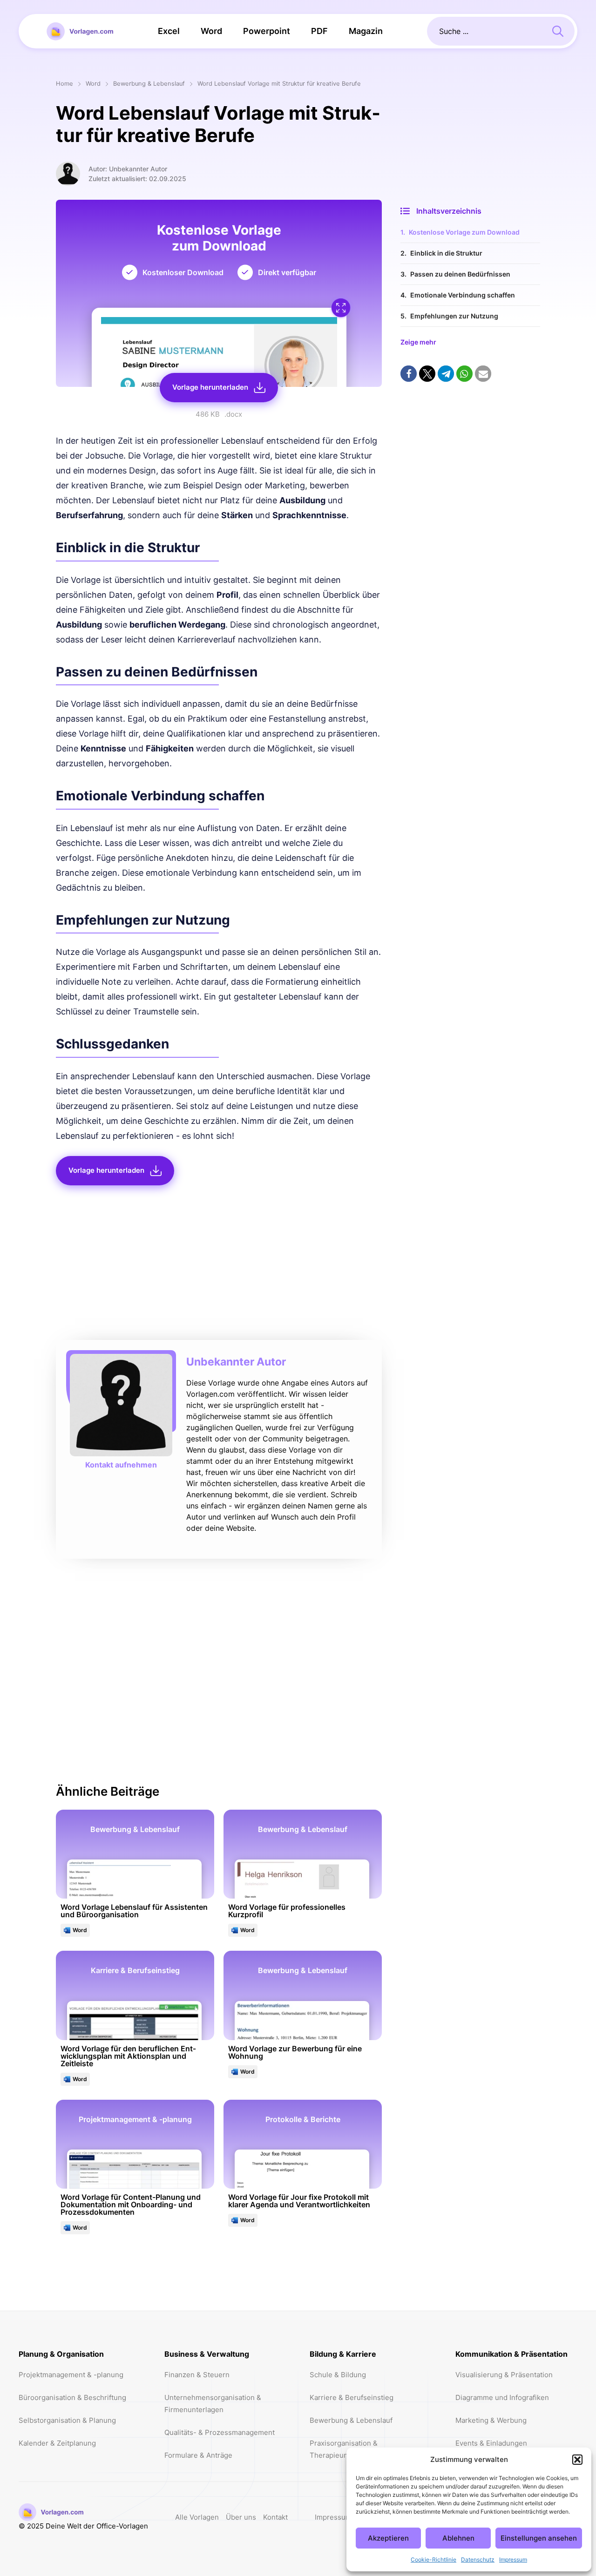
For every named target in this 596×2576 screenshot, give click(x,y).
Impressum (513, 2559)
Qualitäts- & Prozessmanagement (220, 2432)
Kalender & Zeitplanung (57, 2443)
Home (64, 84)
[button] (577, 2460)
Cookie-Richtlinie (433, 2559)
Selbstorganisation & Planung (67, 2420)
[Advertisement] (219, 1265)
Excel (169, 31)
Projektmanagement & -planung (71, 2375)
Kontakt (275, 2517)
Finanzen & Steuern (197, 2375)
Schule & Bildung (338, 2375)
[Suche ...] (558, 30)
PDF (319, 31)
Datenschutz (478, 2559)
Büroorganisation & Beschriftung (72, 2397)
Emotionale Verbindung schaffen (463, 295)
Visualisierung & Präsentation (504, 2375)
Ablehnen (458, 2538)
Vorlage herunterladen (210, 387)
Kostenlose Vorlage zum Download (464, 232)
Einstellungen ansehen (539, 2538)
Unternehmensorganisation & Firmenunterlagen (213, 2404)
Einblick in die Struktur (446, 253)
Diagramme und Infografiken (502, 2397)
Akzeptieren (388, 2538)
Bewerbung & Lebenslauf (149, 84)
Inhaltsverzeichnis (449, 211)
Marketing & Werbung (491, 2420)
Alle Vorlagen (197, 2517)
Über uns (241, 2517)
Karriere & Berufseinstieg (352, 2397)
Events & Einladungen (491, 2443)
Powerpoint (267, 31)
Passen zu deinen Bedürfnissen (460, 274)
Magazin (366, 31)
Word (211, 31)
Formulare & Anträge (198, 2455)
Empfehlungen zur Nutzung (454, 316)
